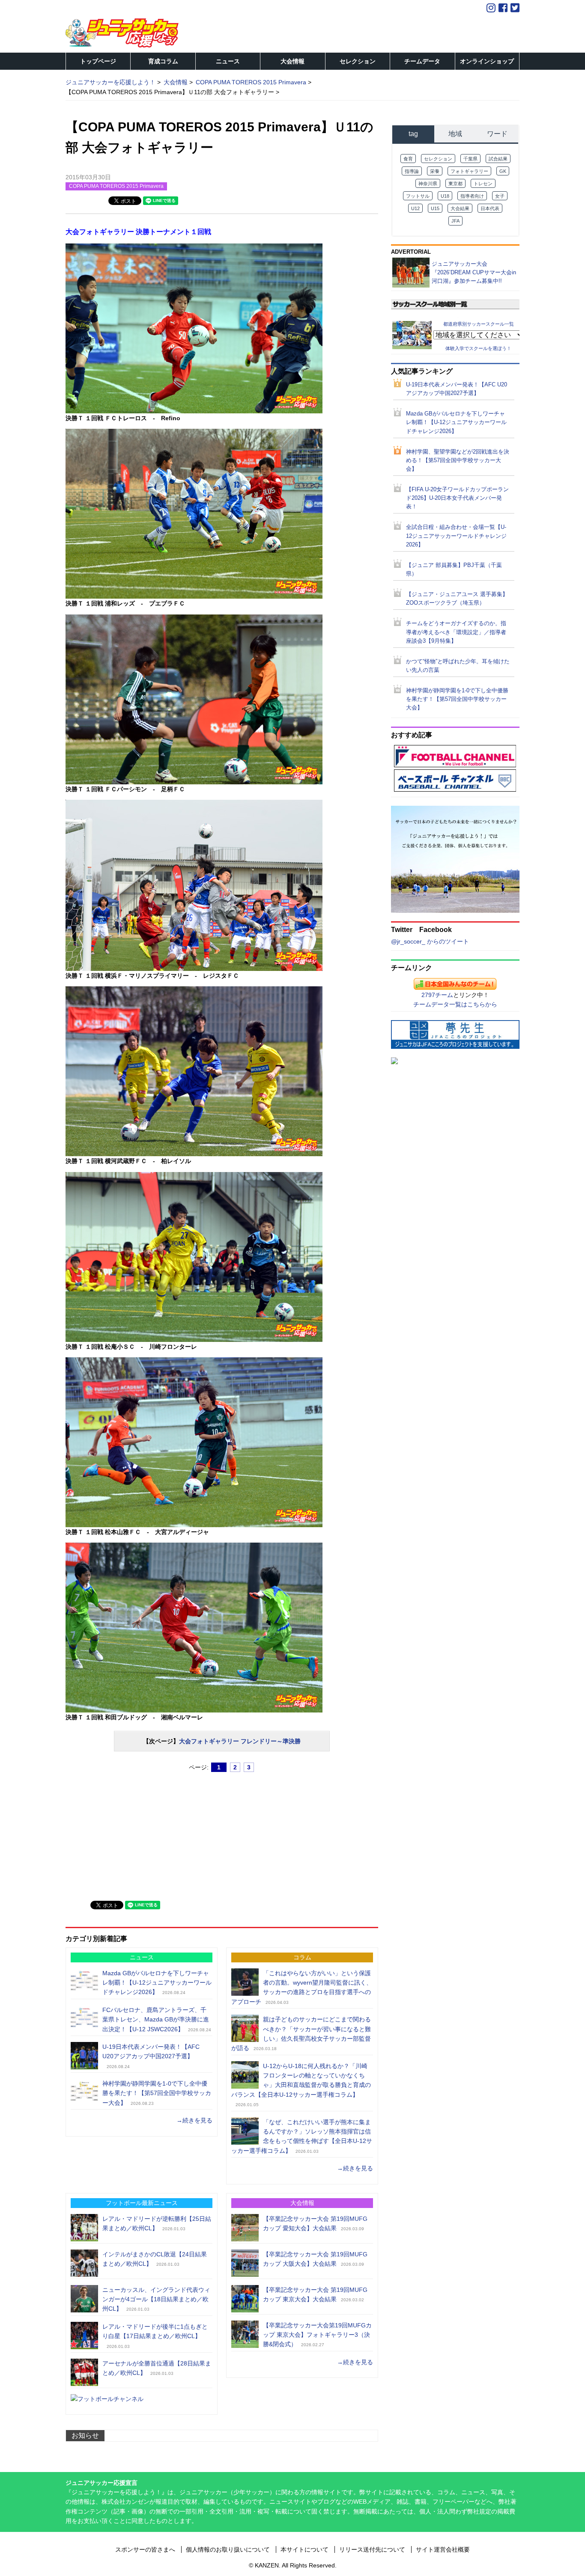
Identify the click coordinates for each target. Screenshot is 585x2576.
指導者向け (472, 196)
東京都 (455, 184)
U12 (415, 208)
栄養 (435, 171)
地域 (455, 134)
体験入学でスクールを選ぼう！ (478, 348)
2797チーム (437, 995)
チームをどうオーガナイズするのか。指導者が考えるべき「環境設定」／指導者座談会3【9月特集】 (456, 632)
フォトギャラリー (469, 171)
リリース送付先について (372, 2549)
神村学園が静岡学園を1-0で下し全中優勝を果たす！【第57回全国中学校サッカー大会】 (157, 2093)
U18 (445, 196)
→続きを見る (194, 2120)
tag (413, 134)
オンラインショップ (487, 61)
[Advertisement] (130, 1833)
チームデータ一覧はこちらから (455, 1004)
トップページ (98, 61)
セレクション (358, 61)
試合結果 (498, 159)
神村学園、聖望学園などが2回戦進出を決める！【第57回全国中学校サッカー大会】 (458, 460)
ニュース (228, 61)
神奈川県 (428, 184)
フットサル (418, 196)
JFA (455, 221)
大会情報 (292, 61)
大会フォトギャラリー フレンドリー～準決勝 (240, 1741)
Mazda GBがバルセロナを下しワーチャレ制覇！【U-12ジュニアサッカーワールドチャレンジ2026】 (157, 1983)
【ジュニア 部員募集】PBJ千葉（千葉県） (454, 570)
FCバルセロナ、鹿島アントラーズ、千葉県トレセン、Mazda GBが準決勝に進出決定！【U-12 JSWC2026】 (156, 2020)
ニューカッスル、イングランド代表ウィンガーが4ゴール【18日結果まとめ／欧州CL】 (156, 2299)
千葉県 (470, 159)
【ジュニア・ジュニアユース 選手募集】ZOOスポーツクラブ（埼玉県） (457, 599)
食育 (408, 159)
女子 (500, 196)
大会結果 (460, 208)
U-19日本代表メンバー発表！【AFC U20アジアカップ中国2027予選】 (457, 389)
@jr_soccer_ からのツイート (430, 941)
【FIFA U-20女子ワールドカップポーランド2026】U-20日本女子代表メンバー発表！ (457, 498)
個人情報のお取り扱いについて (228, 2549)
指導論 (412, 171)
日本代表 (490, 208)
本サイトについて (304, 2549)
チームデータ (422, 61)
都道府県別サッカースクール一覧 (479, 324)
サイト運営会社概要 (443, 2549)
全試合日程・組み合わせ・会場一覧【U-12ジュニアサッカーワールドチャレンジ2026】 (456, 536)
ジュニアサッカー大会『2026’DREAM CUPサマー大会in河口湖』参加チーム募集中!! (474, 272)
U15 (435, 208)
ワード (497, 134)
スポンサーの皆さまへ (145, 2549)
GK (503, 171)
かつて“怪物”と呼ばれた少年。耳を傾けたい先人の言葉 (458, 666)
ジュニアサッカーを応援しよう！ (110, 82)
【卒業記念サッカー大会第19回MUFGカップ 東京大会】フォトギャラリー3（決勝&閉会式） (317, 2335)
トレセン (483, 184)
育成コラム (163, 61)
